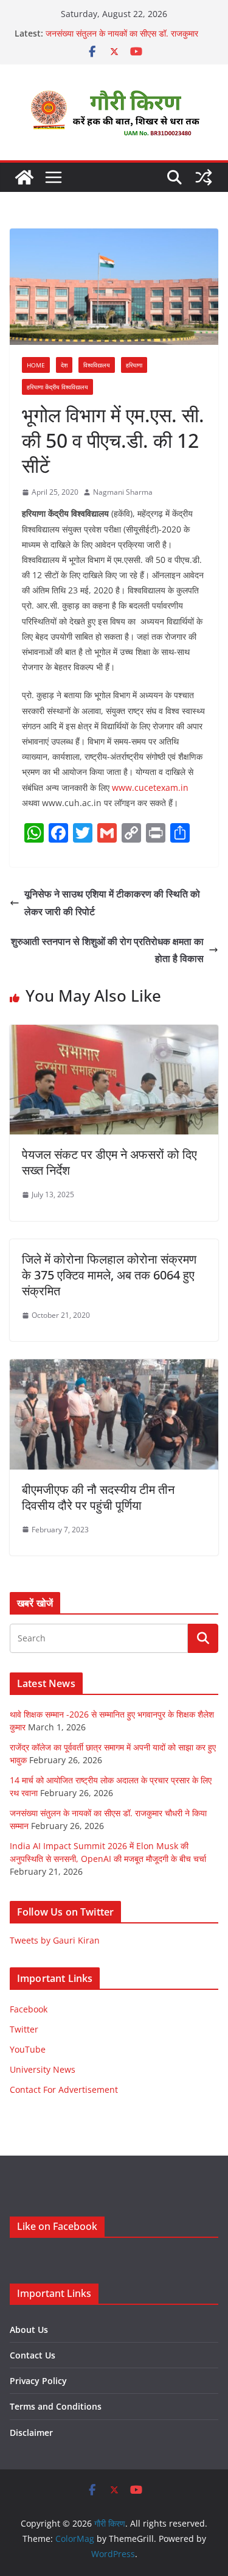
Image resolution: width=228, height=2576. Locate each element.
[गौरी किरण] (24, 177)
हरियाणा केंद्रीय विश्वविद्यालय (57, 387)
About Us (29, 2330)
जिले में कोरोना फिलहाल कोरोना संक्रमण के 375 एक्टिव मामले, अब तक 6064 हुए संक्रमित (109, 1275)
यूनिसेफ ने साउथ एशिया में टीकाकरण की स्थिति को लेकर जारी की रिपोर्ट (112, 903)
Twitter (24, 2029)
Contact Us (33, 2355)
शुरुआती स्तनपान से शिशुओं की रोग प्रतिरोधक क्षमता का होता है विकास (107, 950)
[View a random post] (204, 177)
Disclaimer (31, 2433)
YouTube (28, 2049)
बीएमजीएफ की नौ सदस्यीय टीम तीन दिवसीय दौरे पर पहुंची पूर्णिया (98, 1497)
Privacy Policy (38, 2381)
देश (64, 365)
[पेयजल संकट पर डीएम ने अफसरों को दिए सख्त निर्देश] (114, 1033)
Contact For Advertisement (64, 2089)
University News (43, 2069)
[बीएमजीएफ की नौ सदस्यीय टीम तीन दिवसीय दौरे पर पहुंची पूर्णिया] (114, 1368)
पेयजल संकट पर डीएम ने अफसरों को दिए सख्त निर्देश (109, 1162)
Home (36, 365)
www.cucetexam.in (150, 787)
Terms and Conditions (56, 2406)
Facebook (29, 2009)
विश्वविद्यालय (97, 365)
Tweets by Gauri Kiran (55, 1940)
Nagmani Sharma (123, 492)
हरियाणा (134, 365)
